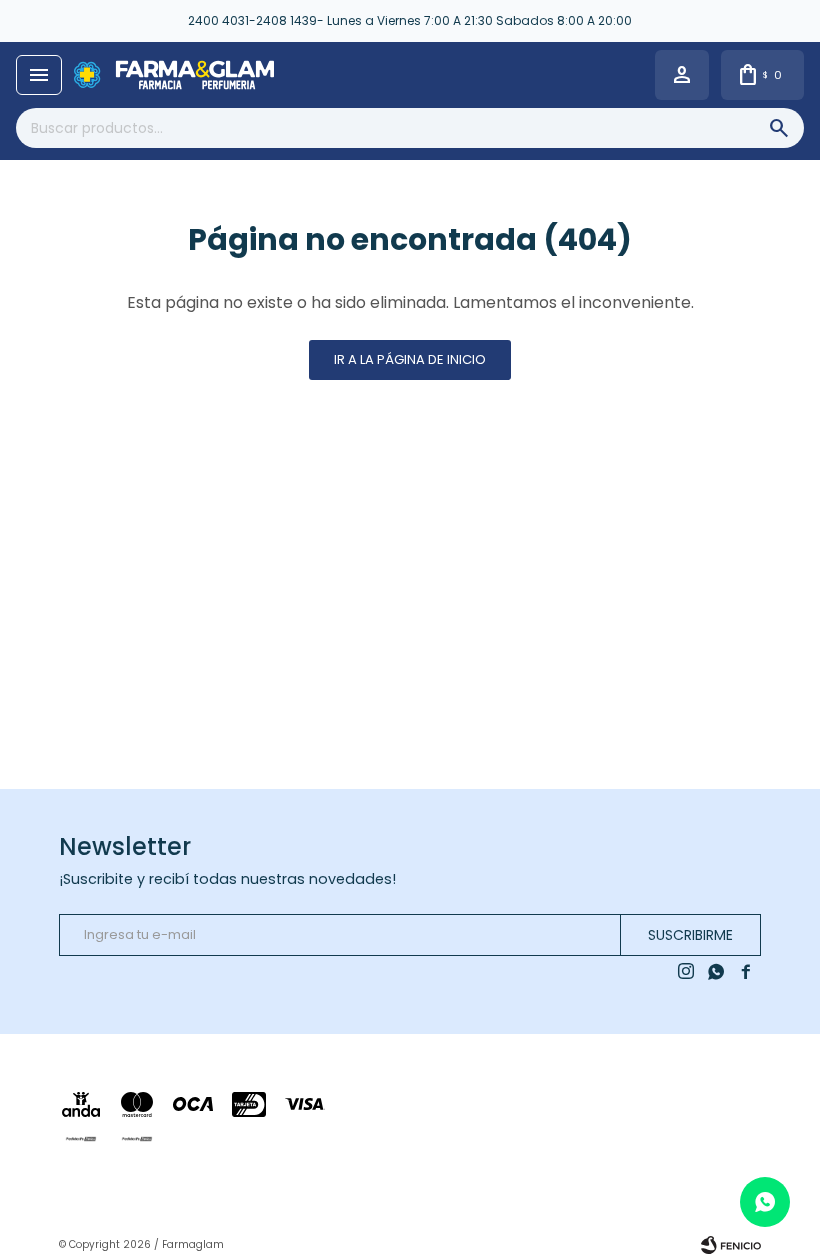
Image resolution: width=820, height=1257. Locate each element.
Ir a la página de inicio (410, 359)
